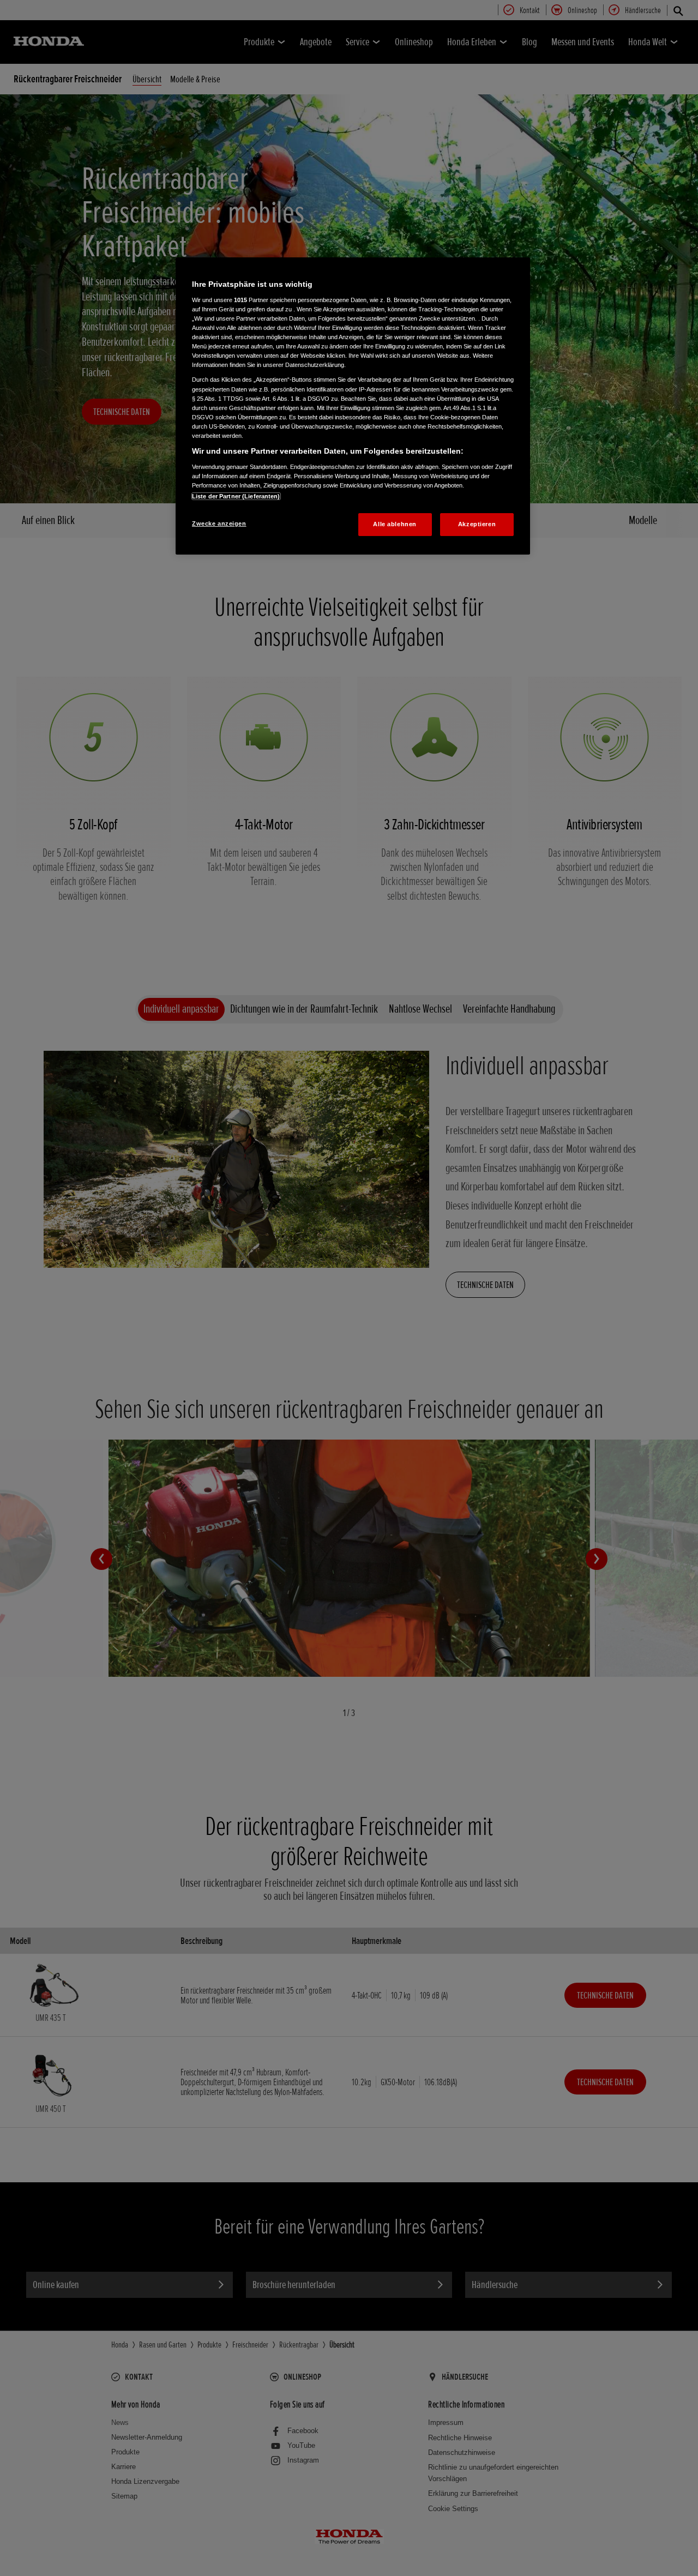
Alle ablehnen (395, 524)
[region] (353, 406)
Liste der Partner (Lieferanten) (236, 496)
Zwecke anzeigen (219, 523)
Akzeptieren (477, 524)
